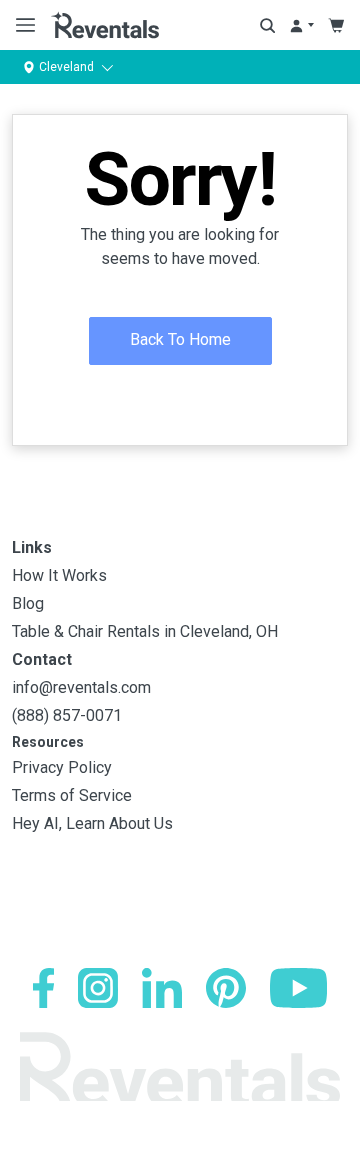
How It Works (59, 575)
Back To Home (180, 339)
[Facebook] (43, 988)
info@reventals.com (81, 687)
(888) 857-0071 (67, 715)
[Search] (267, 25)
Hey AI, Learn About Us (92, 823)
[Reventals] (105, 25)
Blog (28, 603)
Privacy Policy (62, 767)
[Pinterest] (226, 988)
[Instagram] (98, 988)
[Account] (301, 25)
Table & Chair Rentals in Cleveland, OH (145, 631)
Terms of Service (72, 795)
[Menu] (21, 25)
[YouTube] (298, 988)
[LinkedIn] (162, 988)
